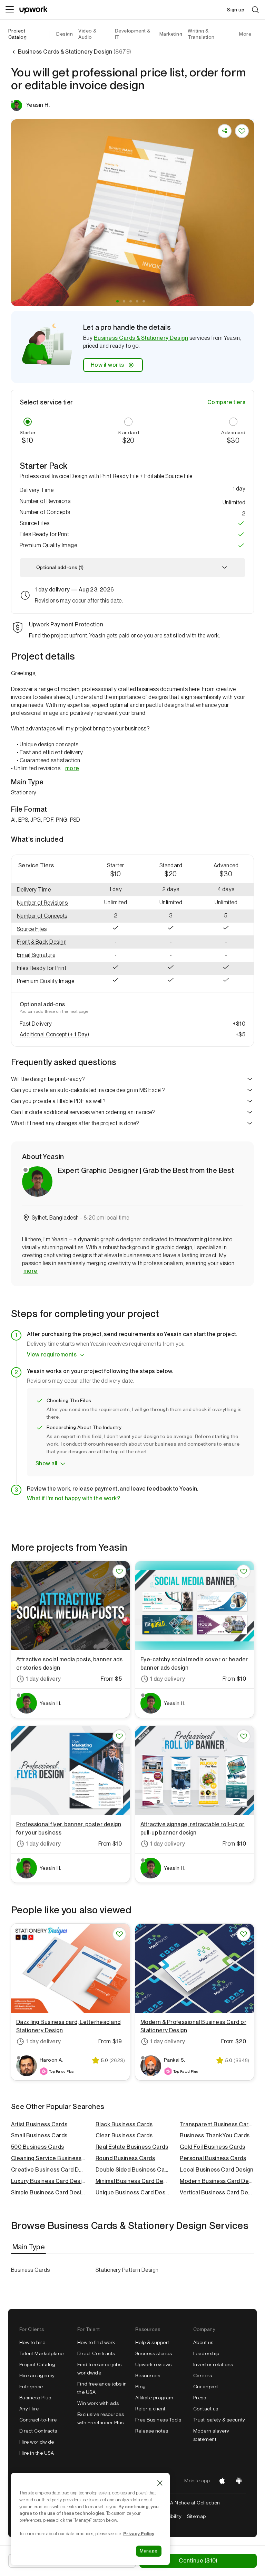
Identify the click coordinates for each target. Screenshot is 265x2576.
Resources (148, 2376)
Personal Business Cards (213, 2158)
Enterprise (31, 2387)
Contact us (206, 2409)
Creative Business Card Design (48, 2170)
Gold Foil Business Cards (213, 2147)
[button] (117, 301)
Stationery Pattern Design (127, 2270)
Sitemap (196, 2516)
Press (200, 2398)
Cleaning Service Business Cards (48, 2158)
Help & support (152, 2342)
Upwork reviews (154, 2364)
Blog (141, 2387)
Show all (46, 1463)
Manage (149, 2551)
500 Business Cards (38, 2147)
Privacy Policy (139, 2533)
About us (203, 2342)
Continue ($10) (198, 2561)
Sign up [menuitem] (236, 10)
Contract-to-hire (38, 2420)
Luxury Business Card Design (48, 2181)
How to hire (32, 2342)
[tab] (29, 2247)
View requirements (52, 1355)
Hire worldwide (37, 2442)
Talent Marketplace (42, 2353)
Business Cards (31, 2270)
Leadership (206, 2353)
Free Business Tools (158, 2420)
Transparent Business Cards (217, 2124)
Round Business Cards (125, 2158)
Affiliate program (154, 2398)
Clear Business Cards (124, 2135)
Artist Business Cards (39, 2124)
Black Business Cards (124, 2124)
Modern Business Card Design (217, 2181)
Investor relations (213, 2364)
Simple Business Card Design (48, 2192)
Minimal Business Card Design (133, 2181)
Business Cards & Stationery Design (141, 338)
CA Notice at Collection (193, 2503)
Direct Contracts (38, 2431)
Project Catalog (17, 34)
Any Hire (29, 2409)
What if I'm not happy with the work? (73, 1498)
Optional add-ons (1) (60, 567)
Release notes (152, 2431)
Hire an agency (37, 2376)
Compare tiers (226, 402)
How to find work (96, 2342)
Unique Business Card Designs (133, 2192)
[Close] (160, 2483)
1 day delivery (43, 1679)
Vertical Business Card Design (217, 2192)
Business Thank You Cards (215, 2135)
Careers (203, 2376)
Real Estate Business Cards (132, 2147)
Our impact (206, 2387)
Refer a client (150, 2409)
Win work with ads (98, 2403)
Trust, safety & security (219, 2420)
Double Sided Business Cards (133, 2170)
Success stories (154, 2353)
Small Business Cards (39, 2135)
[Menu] (10, 10)
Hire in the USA (37, 2453)
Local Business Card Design (217, 2170)
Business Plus (35, 2398)
